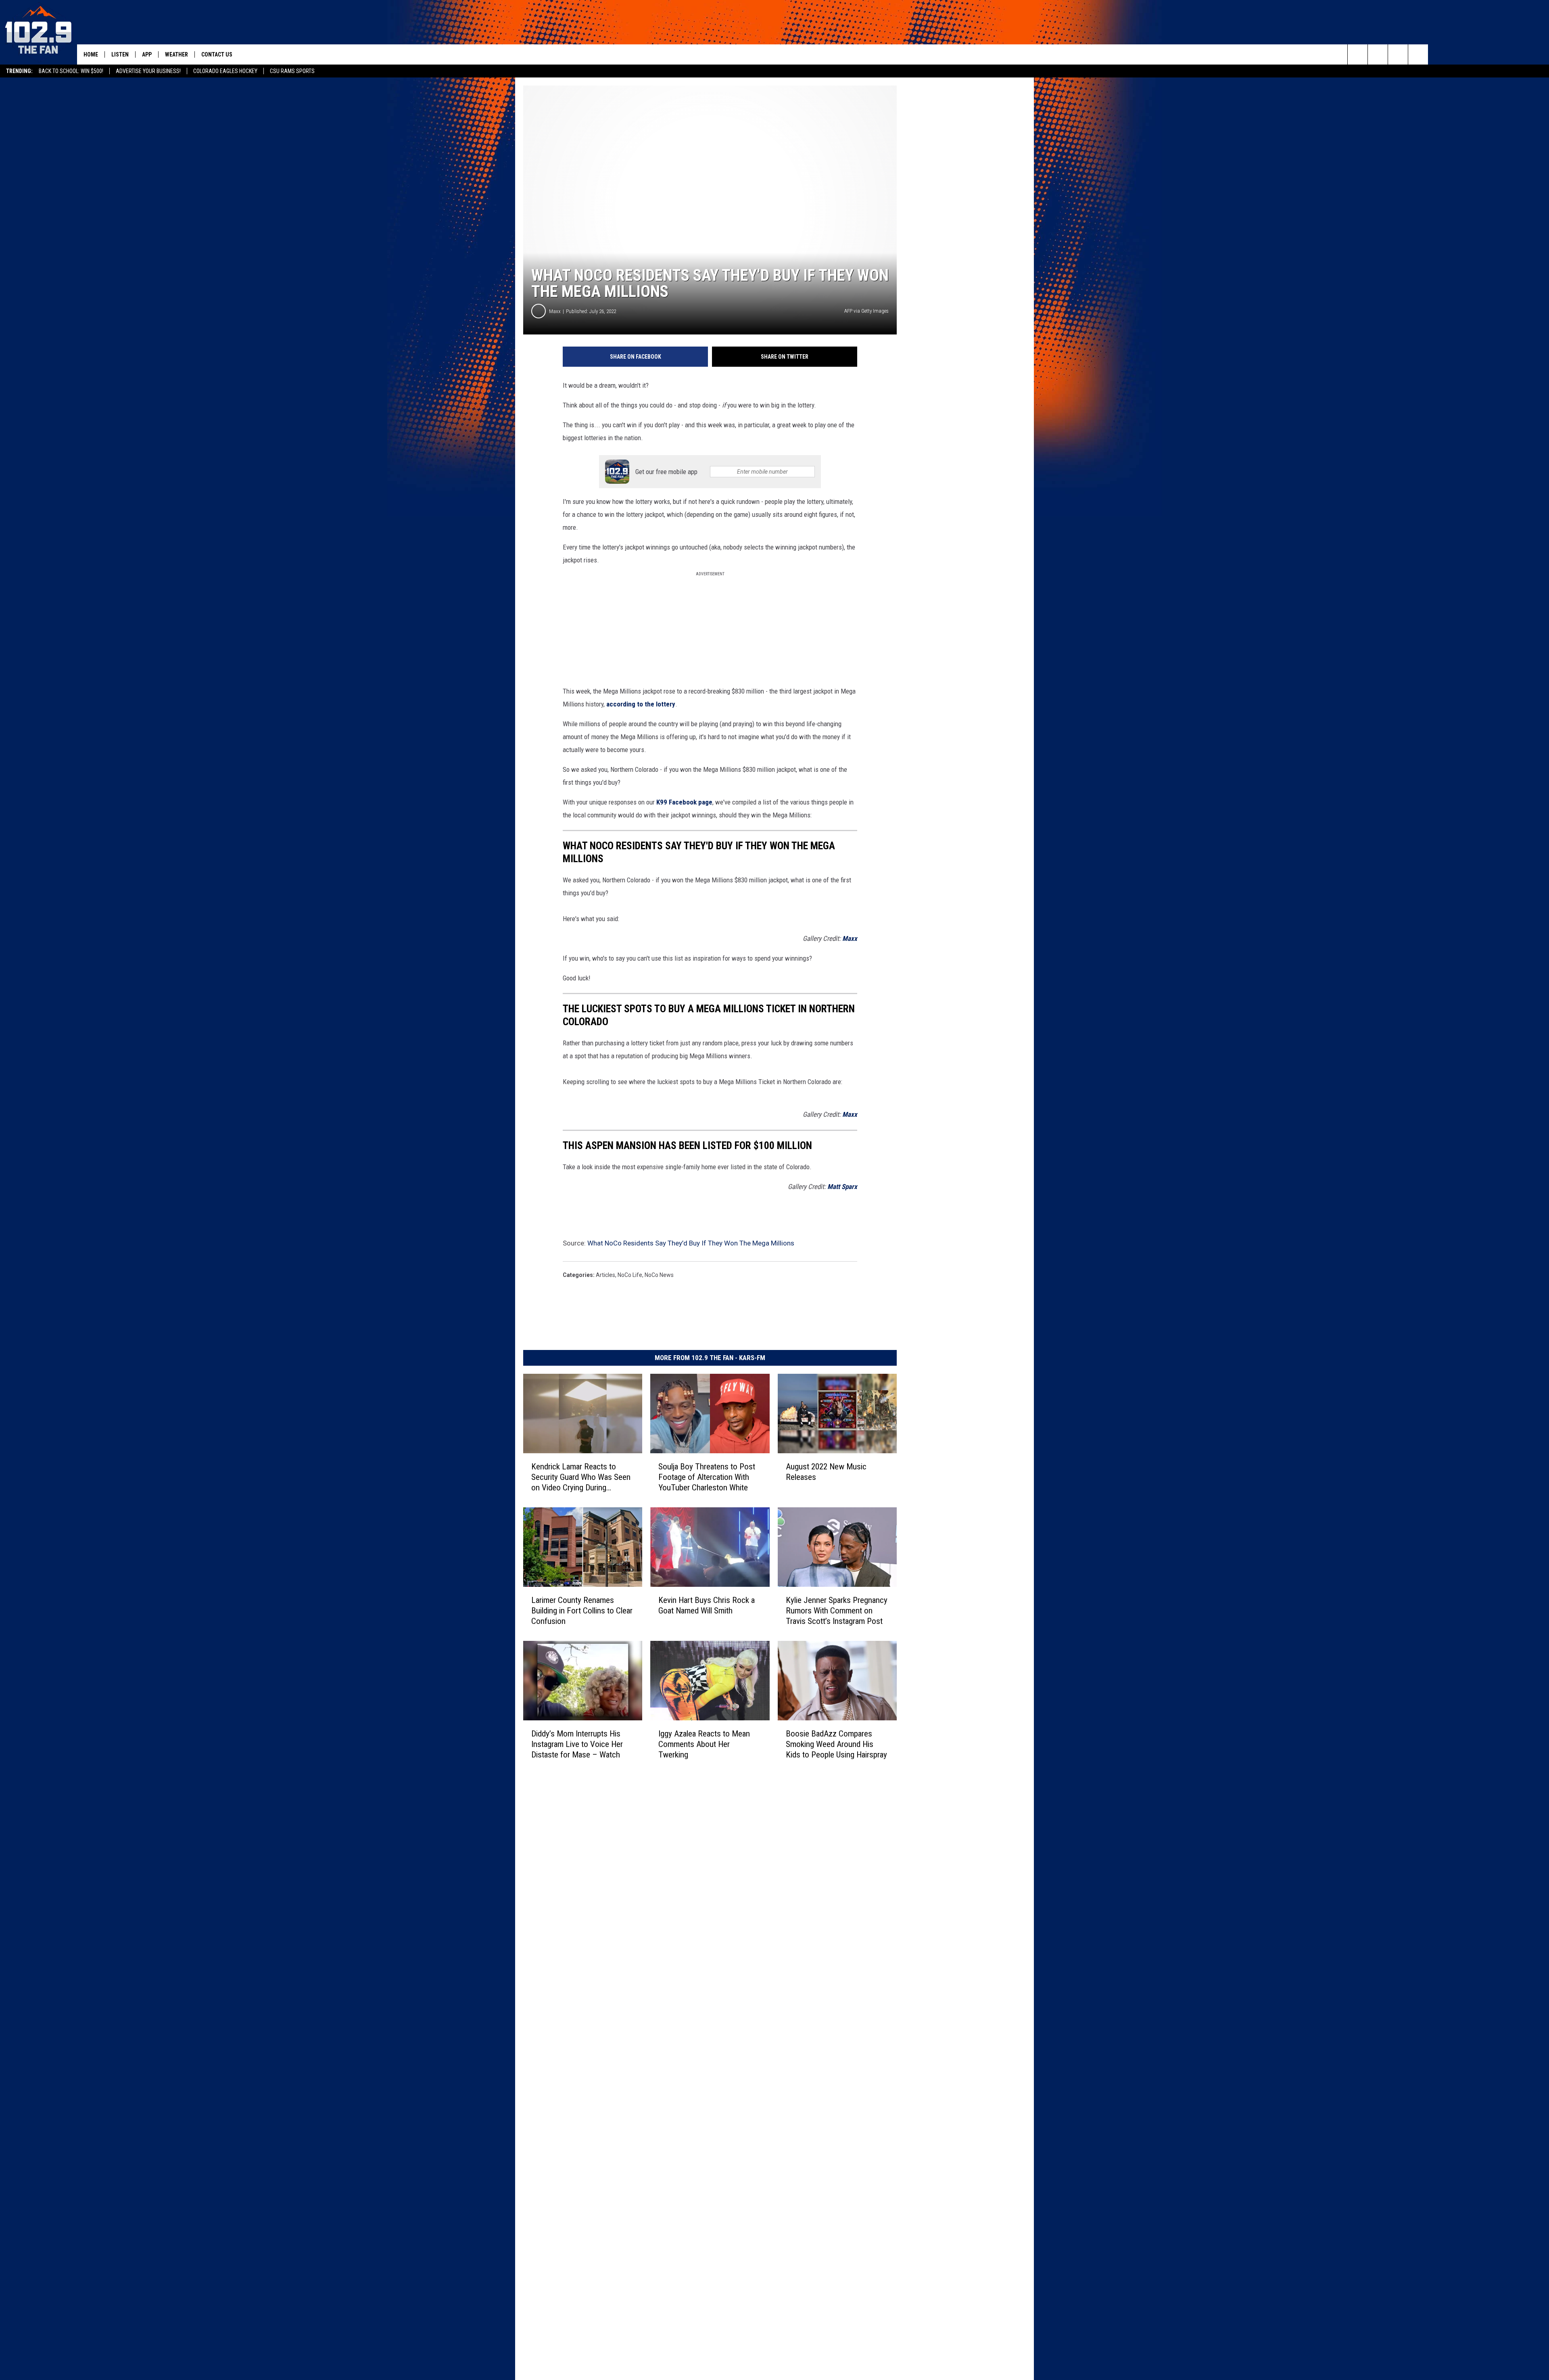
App (147, 54)
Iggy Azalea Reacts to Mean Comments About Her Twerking (704, 1744)
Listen (120, 54)
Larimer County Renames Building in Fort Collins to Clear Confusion (582, 1611)
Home (91, 54)
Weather (176, 54)
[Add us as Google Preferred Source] (1378, 54)
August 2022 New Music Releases (826, 1472)
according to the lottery (641, 704)
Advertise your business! (148, 71)
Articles (605, 1275)
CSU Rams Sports (292, 71)
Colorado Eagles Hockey (225, 71)
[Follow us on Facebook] (1398, 54)
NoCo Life (630, 1275)
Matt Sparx (842, 1187)
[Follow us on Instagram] (1418, 54)
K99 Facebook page (684, 802)
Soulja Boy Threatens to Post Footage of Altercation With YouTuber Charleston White (707, 1477)
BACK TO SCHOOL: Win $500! (71, 71)
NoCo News (659, 1275)
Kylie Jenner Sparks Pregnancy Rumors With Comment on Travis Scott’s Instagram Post (837, 1611)
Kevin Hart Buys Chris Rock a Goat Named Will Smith (707, 1605)
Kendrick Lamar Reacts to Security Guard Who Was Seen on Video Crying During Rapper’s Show (581, 1477)
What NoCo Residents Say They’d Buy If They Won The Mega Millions (691, 1243)
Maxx (555, 311)
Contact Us (217, 54)
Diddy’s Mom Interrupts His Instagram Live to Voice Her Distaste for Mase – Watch (577, 1744)
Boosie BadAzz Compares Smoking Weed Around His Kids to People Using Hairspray (836, 1744)
